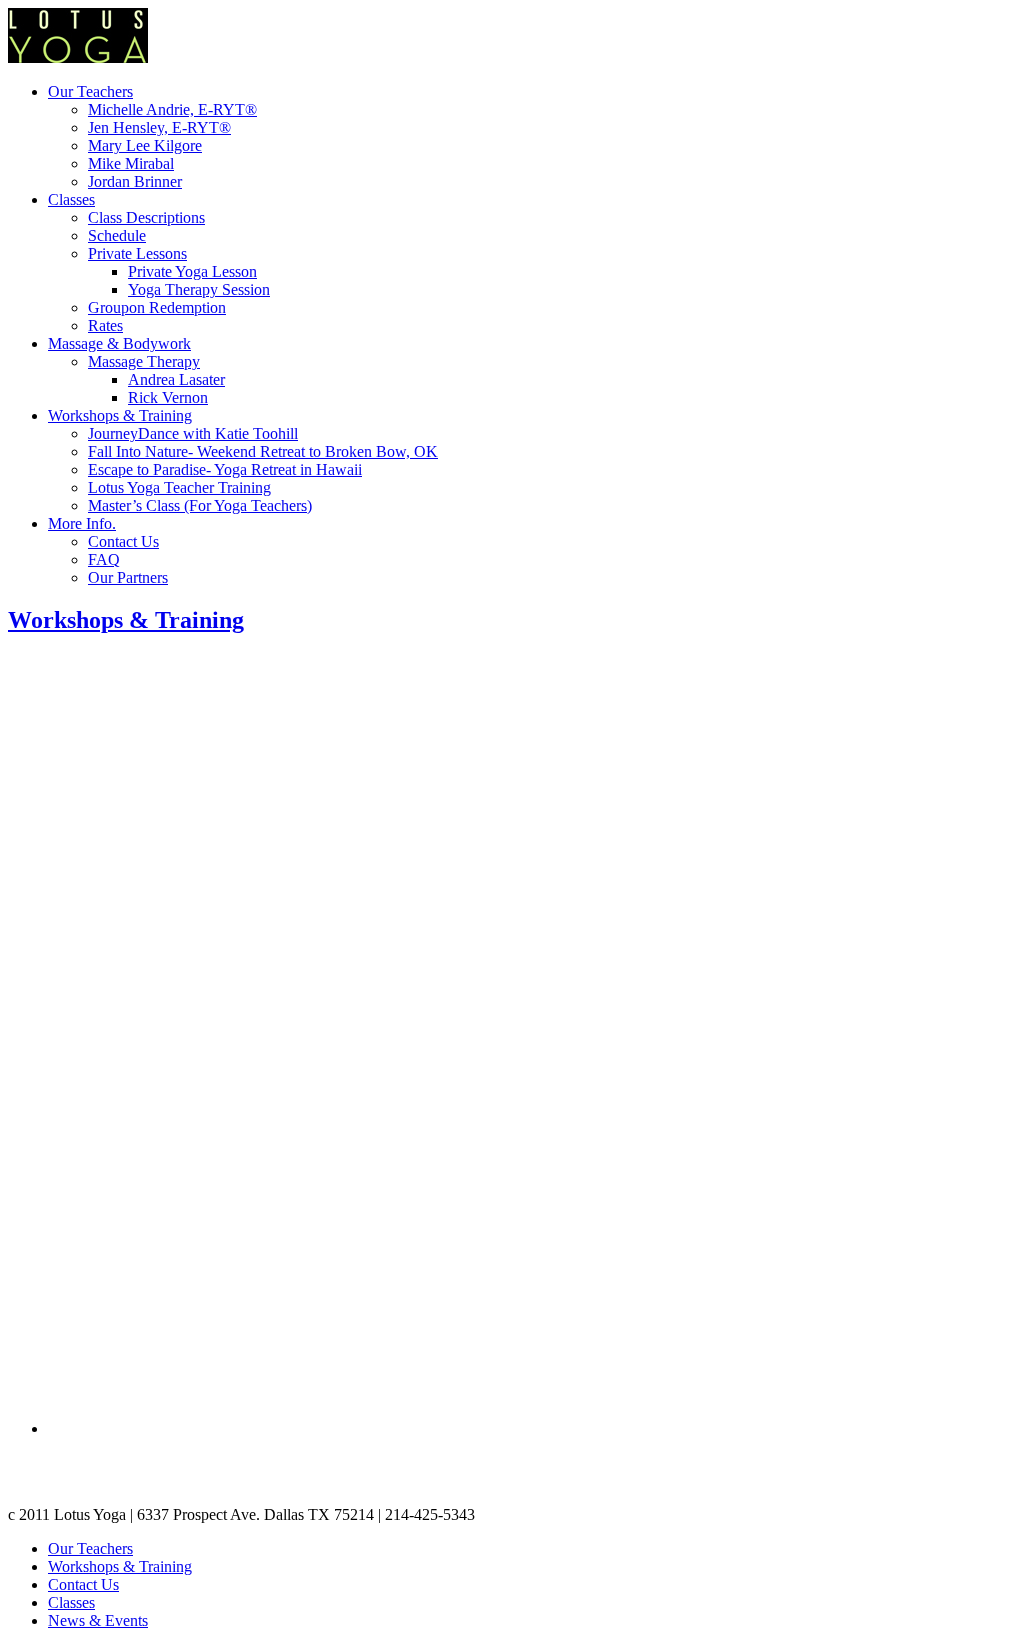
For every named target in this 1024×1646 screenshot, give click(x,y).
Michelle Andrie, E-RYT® (172, 109)
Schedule (117, 235)
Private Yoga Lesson (192, 271)
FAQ (104, 559)
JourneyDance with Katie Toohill (193, 433)
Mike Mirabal (131, 163)
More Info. (82, 523)
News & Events (98, 1620)
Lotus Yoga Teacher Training (179, 487)
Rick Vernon (168, 397)
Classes (71, 199)
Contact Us (123, 541)
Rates (105, 325)
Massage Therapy (144, 361)
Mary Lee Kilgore (145, 145)
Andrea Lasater (176, 379)
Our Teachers (90, 91)
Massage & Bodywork (119, 343)
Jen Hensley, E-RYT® (159, 127)
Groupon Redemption (157, 307)
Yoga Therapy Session (199, 289)
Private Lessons (137, 253)
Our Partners (128, 577)
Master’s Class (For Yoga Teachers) (200, 505)
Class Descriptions (146, 217)
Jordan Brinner (135, 181)
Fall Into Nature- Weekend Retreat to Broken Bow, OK (263, 451)
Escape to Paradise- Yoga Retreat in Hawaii (225, 469)
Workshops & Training (120, 415)
